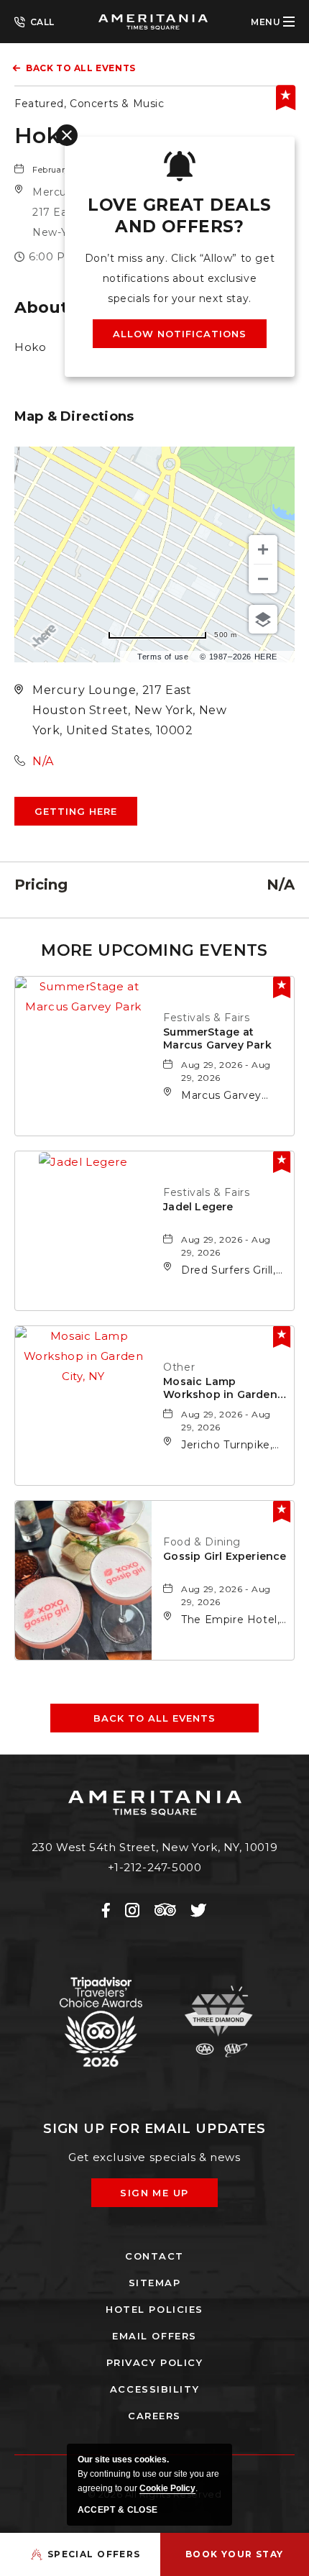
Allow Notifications (180, 334)
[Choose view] (263, 619)
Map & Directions (74, 416)
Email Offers (154, 2336)
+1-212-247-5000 (34, 21)
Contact (154, 2256)
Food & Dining (202, 1542)
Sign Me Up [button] (165, 2197)
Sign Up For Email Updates (155, 2129)
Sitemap (155, 2283)
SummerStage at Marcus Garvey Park (217, 1038)
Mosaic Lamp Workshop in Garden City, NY (220, 1388)
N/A (43, 761)
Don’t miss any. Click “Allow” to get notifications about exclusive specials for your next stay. (180, 278)
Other (179, 1367)
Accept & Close (118, 2510)
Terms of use (163, 657)
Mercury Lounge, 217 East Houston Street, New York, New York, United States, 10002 (129, 710)
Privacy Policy (155, 2362)
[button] (76, 811)
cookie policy (167, 2488)
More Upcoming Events (154, 950)
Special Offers (94, 2554)
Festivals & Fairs (206, 1018)
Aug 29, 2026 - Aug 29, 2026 (226, 1071)
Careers (154, 2416)
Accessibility (154, 2389)
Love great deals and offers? (179, 216)
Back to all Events (81, 68)
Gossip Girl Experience (225, 1556)
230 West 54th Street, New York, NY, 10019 (155, 1847)
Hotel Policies (154, 2309)
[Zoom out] (263, 579)
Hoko (44, 136)
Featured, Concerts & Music (89, 104)
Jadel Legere (198, 1207)
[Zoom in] (263, 549)
